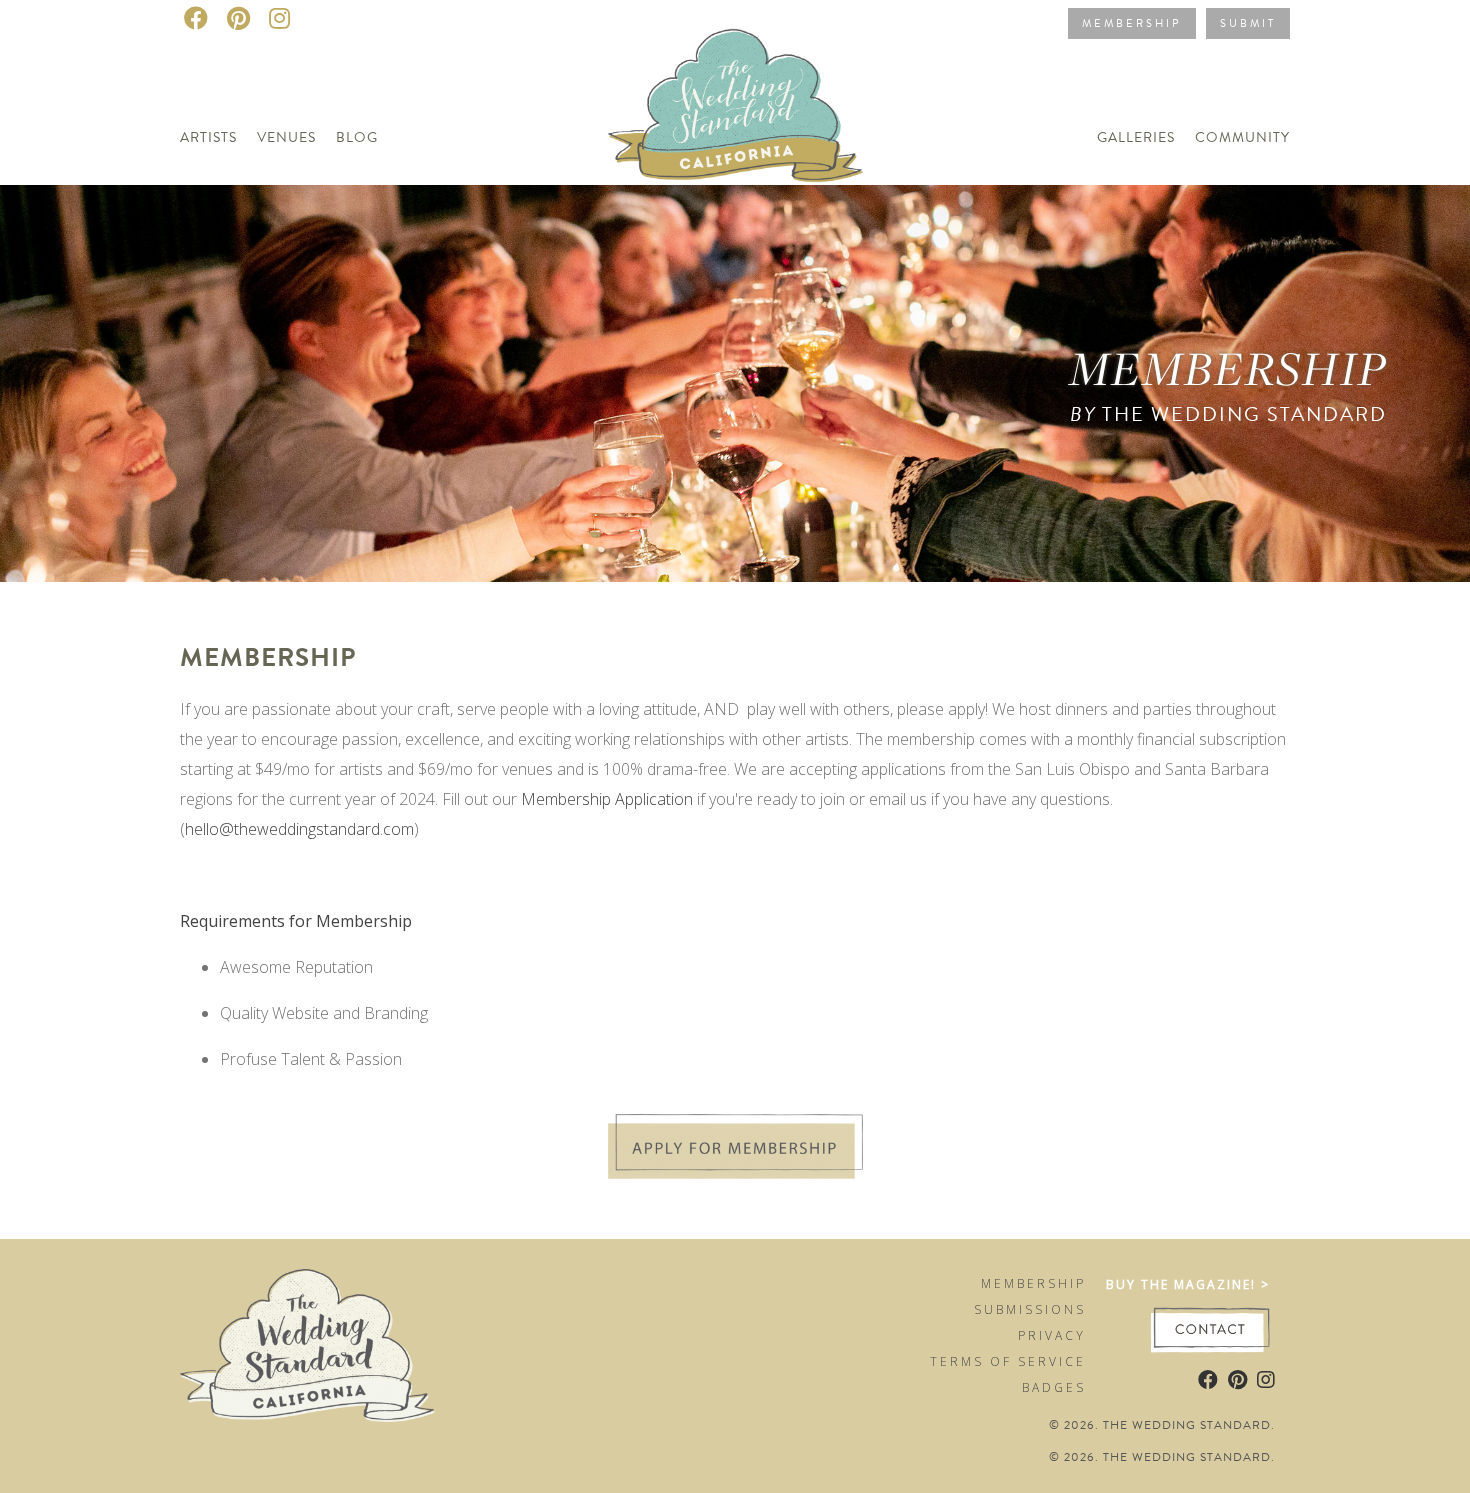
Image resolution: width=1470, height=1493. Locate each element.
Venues (286, 137)
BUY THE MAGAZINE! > (1188, 1284)
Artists (208, 137)
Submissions (1030, 1309)
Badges (1054, 1387)
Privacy (1052, 1335)
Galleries (1136, 137)
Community (1242, 137)
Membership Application (607, 799)
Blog (357, 137)
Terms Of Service (1008, 1361)
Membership (1132, 23)
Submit (1248, 23)
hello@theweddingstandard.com (299, 829)
